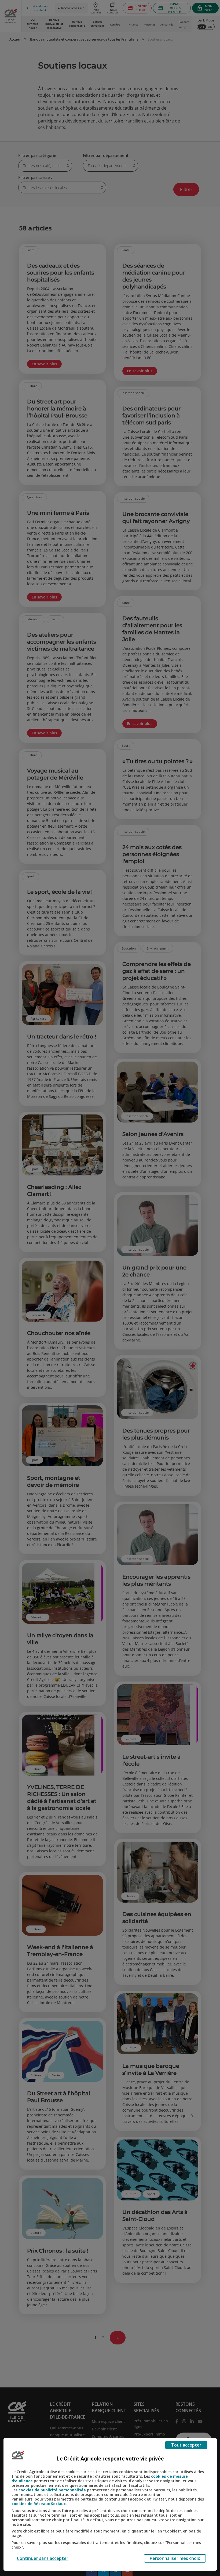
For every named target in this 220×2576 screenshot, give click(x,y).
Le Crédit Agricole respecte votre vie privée (110, 2459)
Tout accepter (186, 2445)
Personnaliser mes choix (175, 2558)
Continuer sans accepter (43, 2558)
